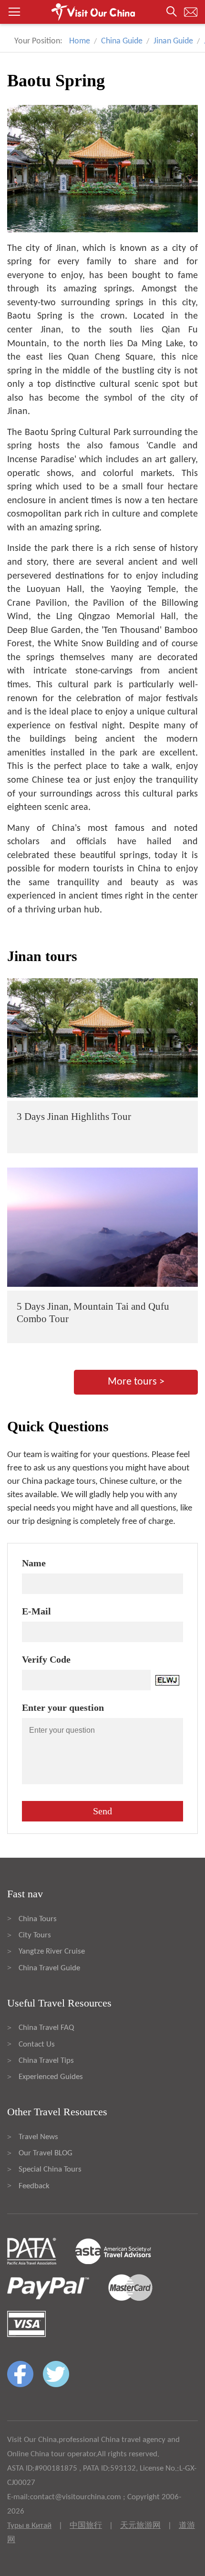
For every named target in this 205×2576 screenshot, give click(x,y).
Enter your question (63, 1707)
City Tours (35, 1935)
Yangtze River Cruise (52, 1951)
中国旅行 (86, 2526)
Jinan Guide (173, 41)
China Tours (38, 1919)
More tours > (136, 1382)
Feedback (34, 2186)
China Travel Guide (49, 1968)
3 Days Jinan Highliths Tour (74, 1117)
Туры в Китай (29, 2526)
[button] (102, 12)
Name (34, 1563)
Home (80, 41)
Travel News (38, 2137)
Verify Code (46, 1659)
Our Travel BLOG (46, 2153)
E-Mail (36, 1611)
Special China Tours (50, 2169)
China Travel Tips (46, 2061)
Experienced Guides (51, 2077)
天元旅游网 (140, 2526)
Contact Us (37, 2044)
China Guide (122, 41)
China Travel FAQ (46, 2028)
